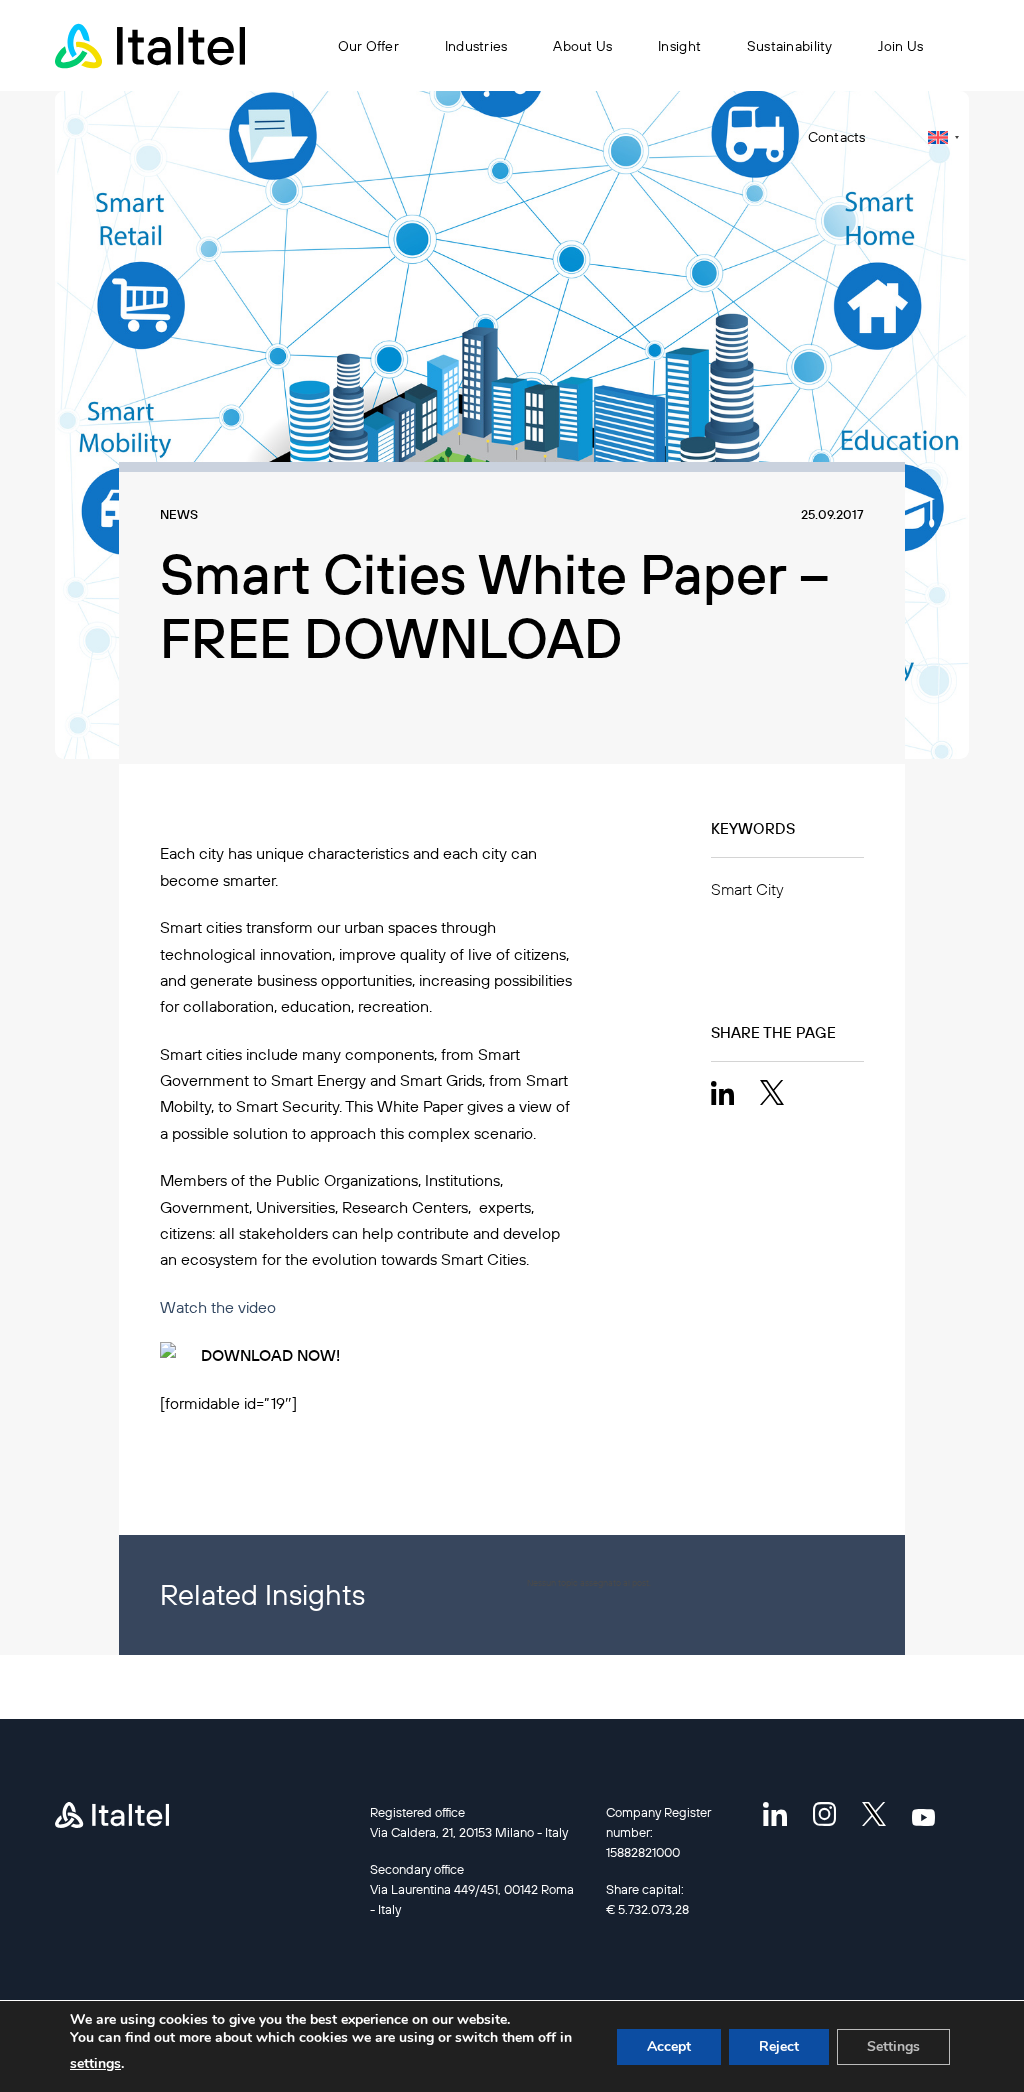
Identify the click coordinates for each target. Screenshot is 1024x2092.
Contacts (837, 137)
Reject (779, 2046)
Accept (669, 2046)
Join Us (900, 46)
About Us (582, 46)
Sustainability (790, 46)
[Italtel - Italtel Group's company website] (150, 46)
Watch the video (218, 1307)
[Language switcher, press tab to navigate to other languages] (943, 137)
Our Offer (368, 46)
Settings (893, 2046)
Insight (679, 46)
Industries (476, 46)
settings (95, 2063)
